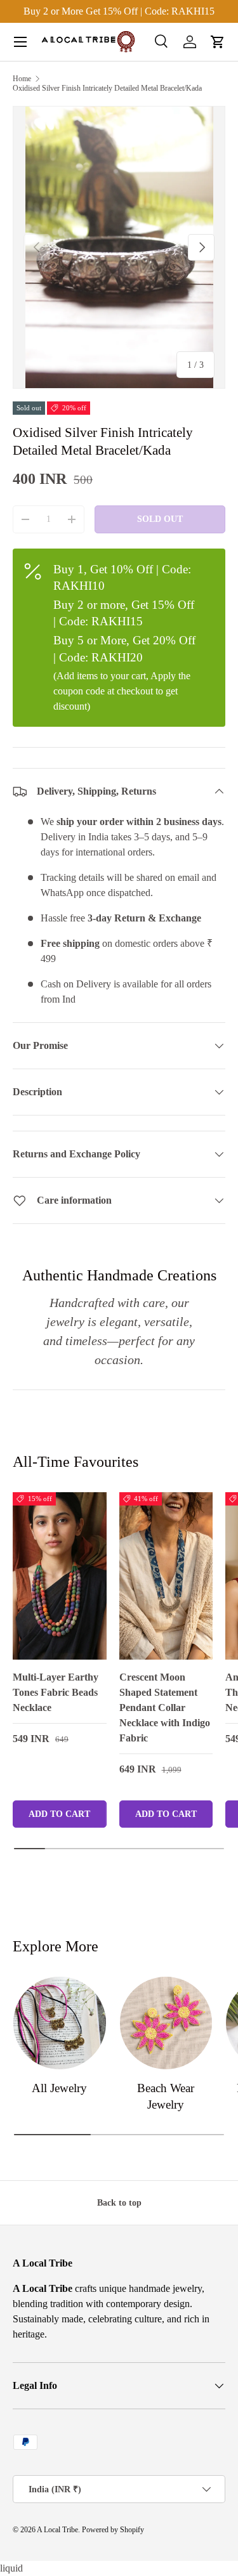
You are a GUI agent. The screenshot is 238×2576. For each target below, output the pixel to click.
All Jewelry (59, 2088)
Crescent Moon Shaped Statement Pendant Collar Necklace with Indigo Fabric (165, 1708)
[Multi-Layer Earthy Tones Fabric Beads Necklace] (60, 1576)
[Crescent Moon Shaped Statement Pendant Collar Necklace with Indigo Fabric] (166, 1576)
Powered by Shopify (113, 2530)
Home (22, 79)
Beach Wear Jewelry (166, 2096)
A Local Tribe (57, 2530)
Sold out (160, 519)
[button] (218, 42)
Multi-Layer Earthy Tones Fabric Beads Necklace (56, 1692)
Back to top (119, 2202)
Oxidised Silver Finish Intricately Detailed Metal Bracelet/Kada (107, 88)
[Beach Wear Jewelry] (166, 2023)
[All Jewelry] (60, 2023)
